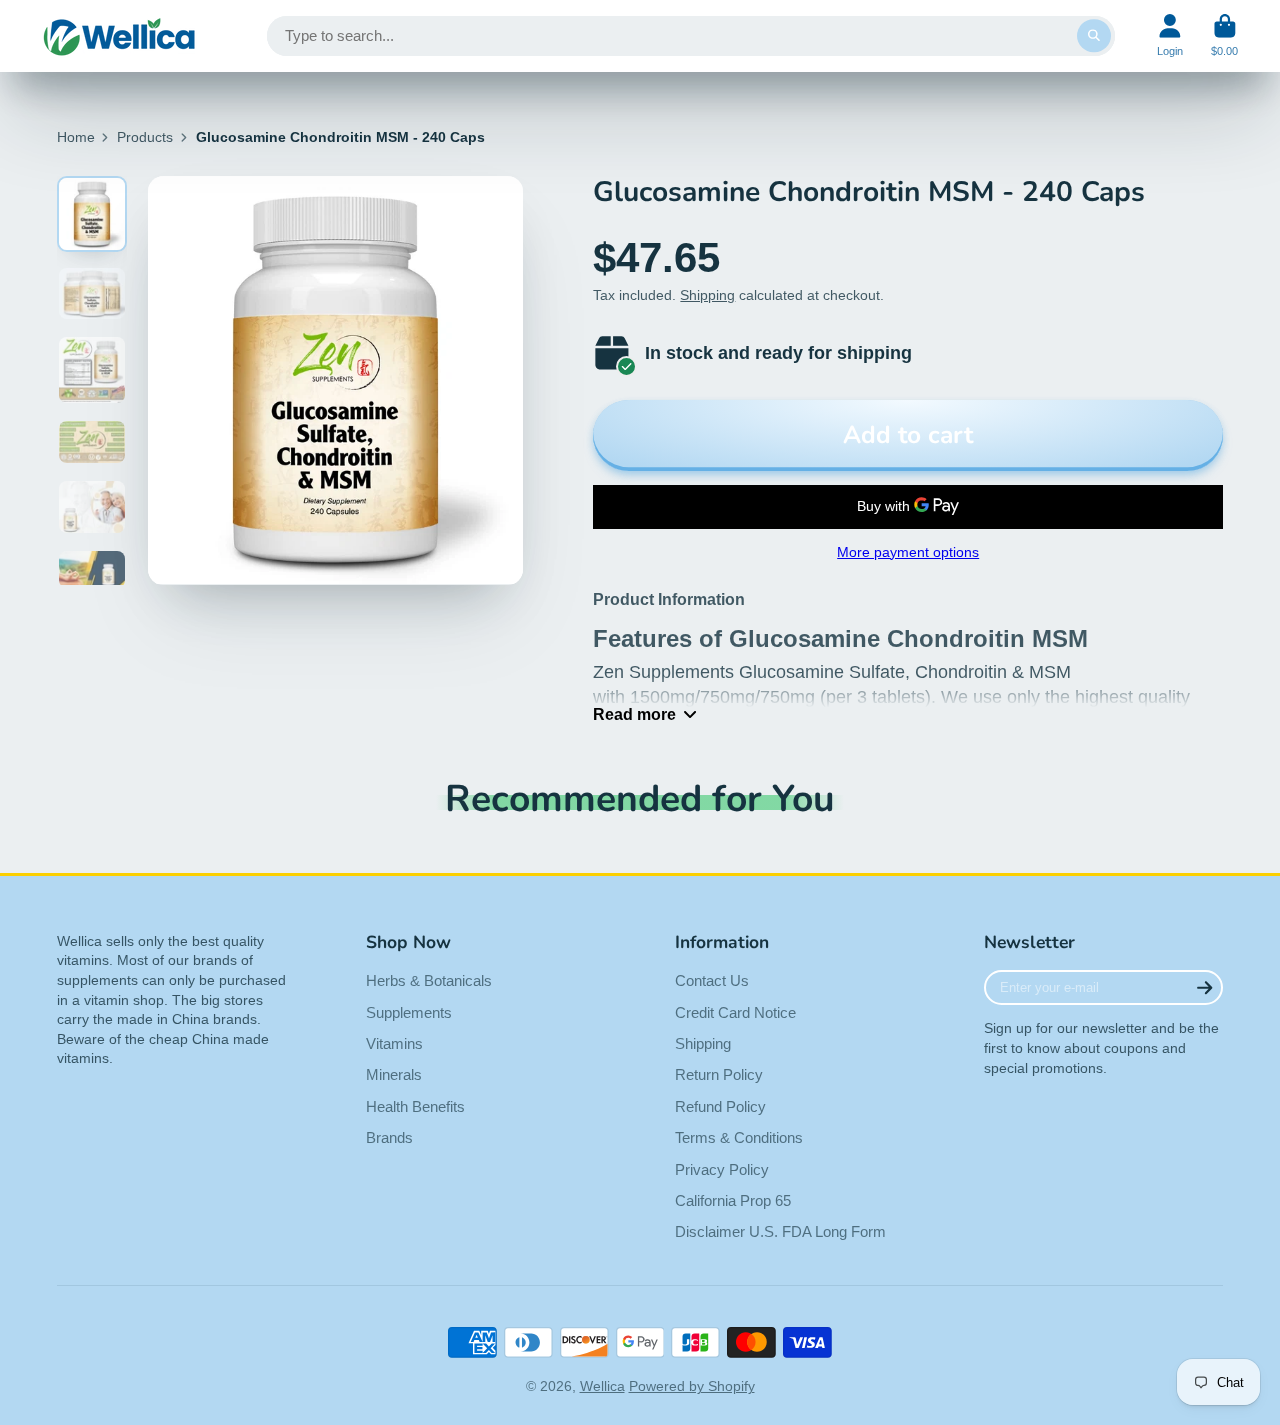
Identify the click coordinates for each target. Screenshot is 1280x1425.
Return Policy (719, 1074)
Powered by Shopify (692, 1386)
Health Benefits (415, 1106)
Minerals (394, 1074)
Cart (1224, 35)
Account (1170, 35)
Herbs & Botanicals (429, 980)
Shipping (707, 295)
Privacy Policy (722, 1169)
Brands (389, 1137)
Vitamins (394, 1043)
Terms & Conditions (739, 1137)
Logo (119, 36)
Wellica (602, 1386)
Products (145, 137)
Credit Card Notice (735, 1012)
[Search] (1094, 36)
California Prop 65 (733, 1200)
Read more (634, 714)
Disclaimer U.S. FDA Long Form (780, 1231)
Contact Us (712, 980)
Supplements (409, 1012)
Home (76, 137)
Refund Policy (720, 1106)
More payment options (908, 552)
